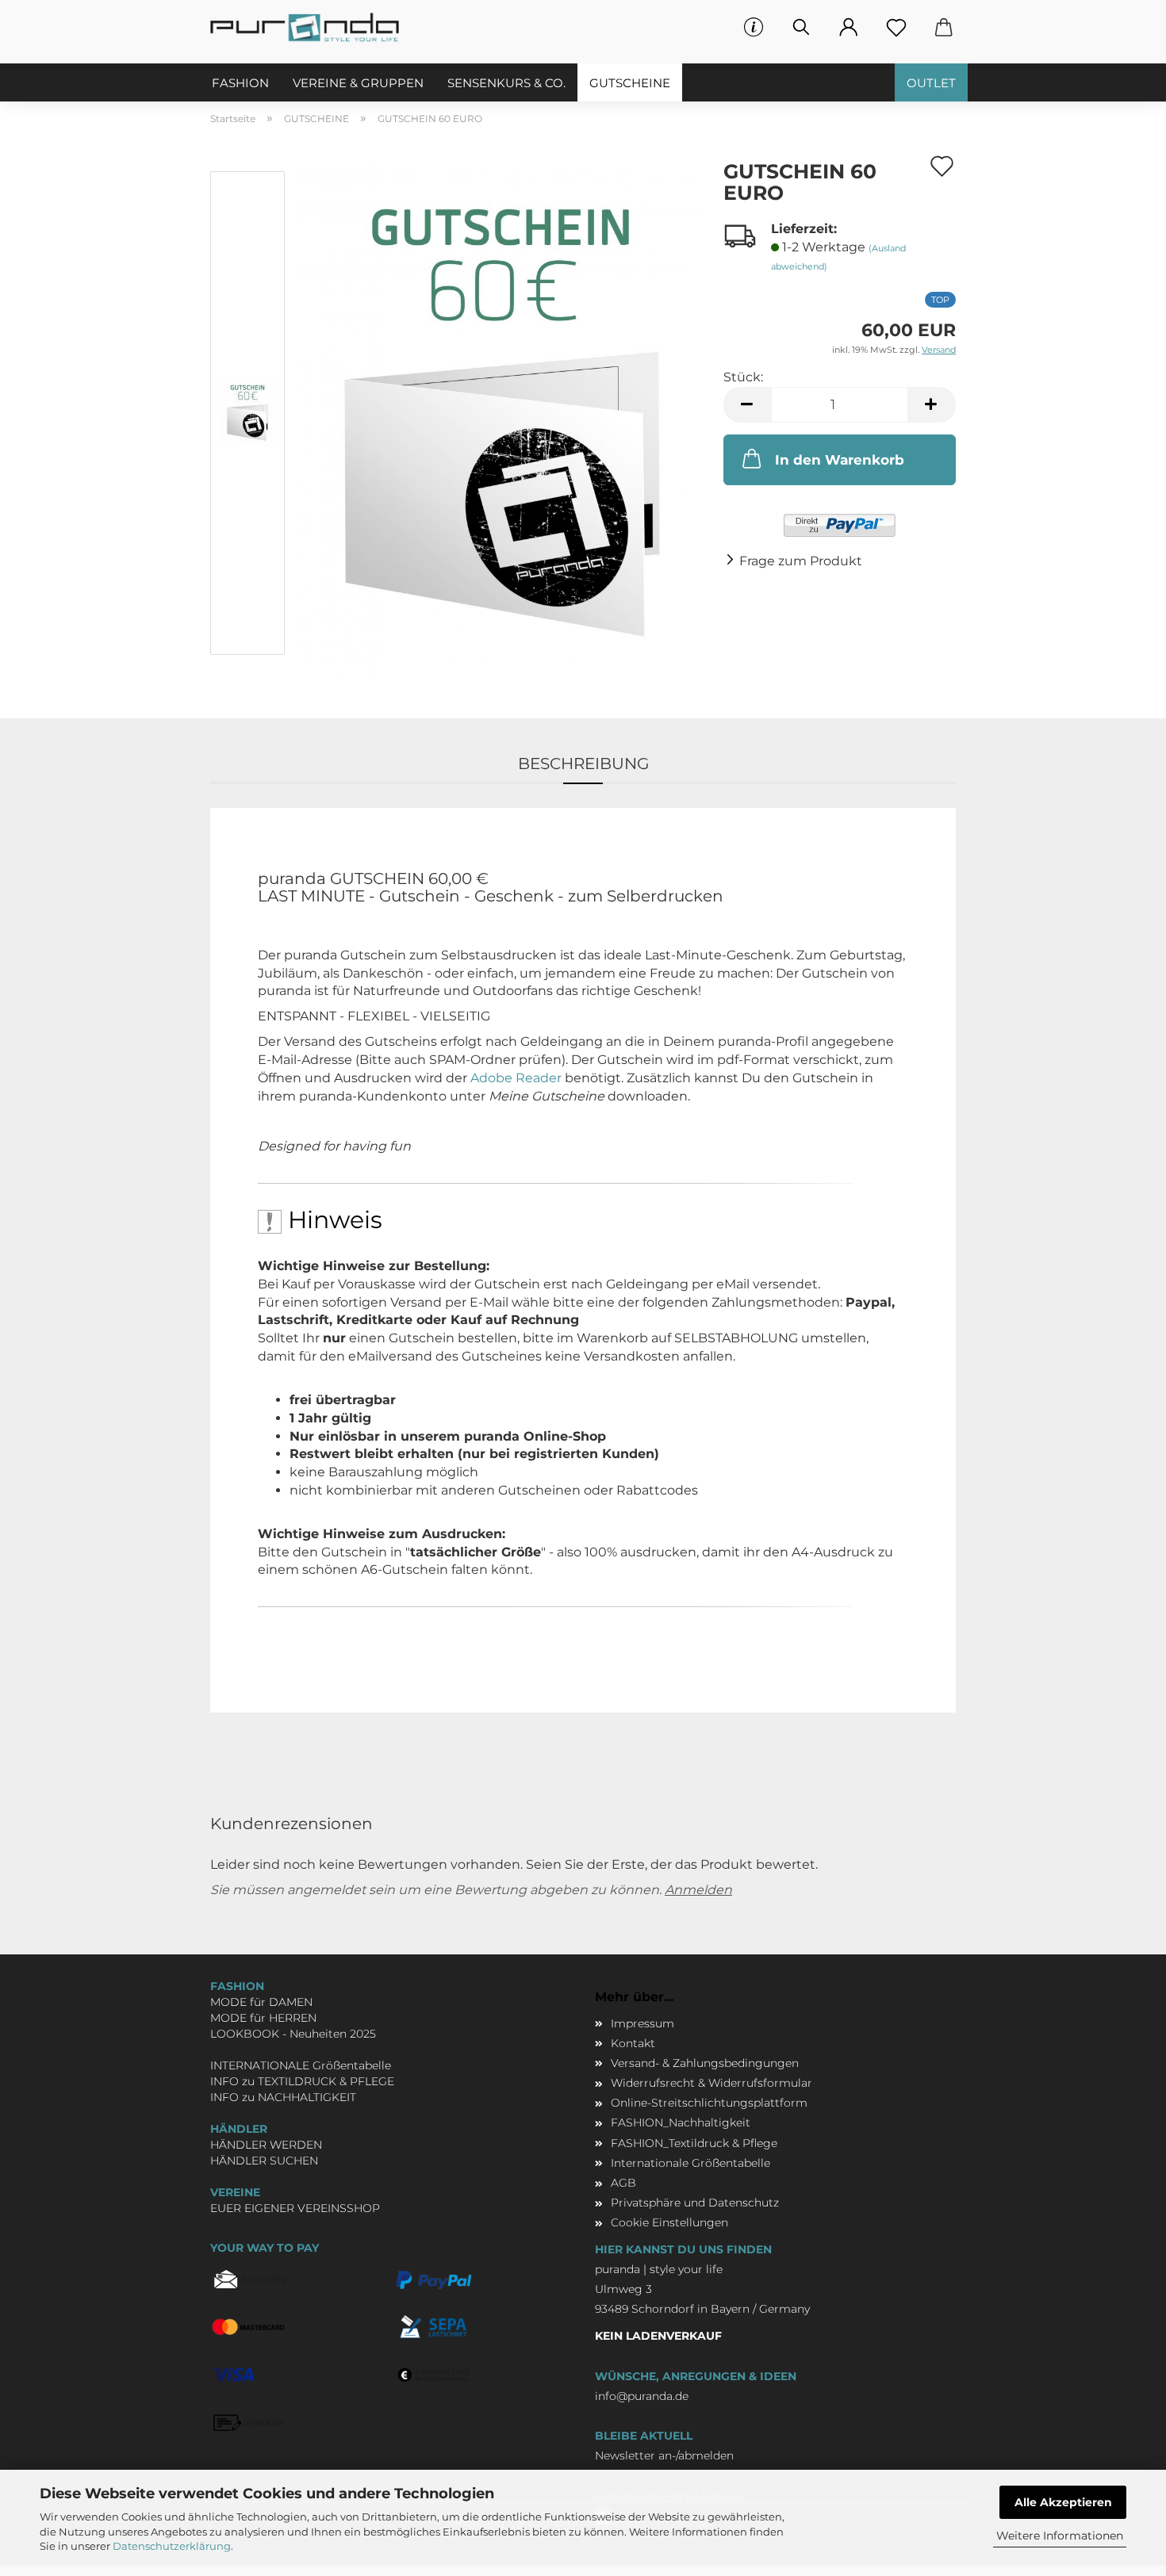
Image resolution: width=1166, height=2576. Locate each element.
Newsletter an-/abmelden (664, 2455)
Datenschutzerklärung (172, 2546)
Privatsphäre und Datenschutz (695, 2203)
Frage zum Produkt (801, 561)
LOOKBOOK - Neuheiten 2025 (293, 2034)
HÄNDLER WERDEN (266, 2145)
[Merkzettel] (896, 28)
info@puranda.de (642, 2396)
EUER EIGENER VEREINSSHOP (295, 2208)
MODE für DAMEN (261, 2002)
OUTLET (931, 83)
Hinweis (332, 1220)
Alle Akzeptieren (1063, 2502)
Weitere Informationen (1060, 2536)
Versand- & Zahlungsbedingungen (705, 2063)
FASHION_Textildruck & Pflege (694, 2143)
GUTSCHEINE (630, 83)
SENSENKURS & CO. (506, 83)
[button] (849, 28)
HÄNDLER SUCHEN (264, 2161)
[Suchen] (801, 28)
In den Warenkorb (840, 460)
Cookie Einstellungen (669, 2222)
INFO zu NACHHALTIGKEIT (283, 2097)
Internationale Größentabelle (690, 2163)
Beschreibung (583, 764)
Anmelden (698, 1890)
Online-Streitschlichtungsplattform (709, 2103)
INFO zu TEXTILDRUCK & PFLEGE (302, 2081)
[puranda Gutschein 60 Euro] (501, 416)
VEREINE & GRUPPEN (358, 83)
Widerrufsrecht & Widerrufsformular (711, 2083)
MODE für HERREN (263, 2018)
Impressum (642, 2023)
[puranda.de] (311, 28)
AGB (623, 2183)
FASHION (240, 83)
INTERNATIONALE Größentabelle (301, 2065)
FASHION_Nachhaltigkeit (681, 2122)
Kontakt (633, 2043)
